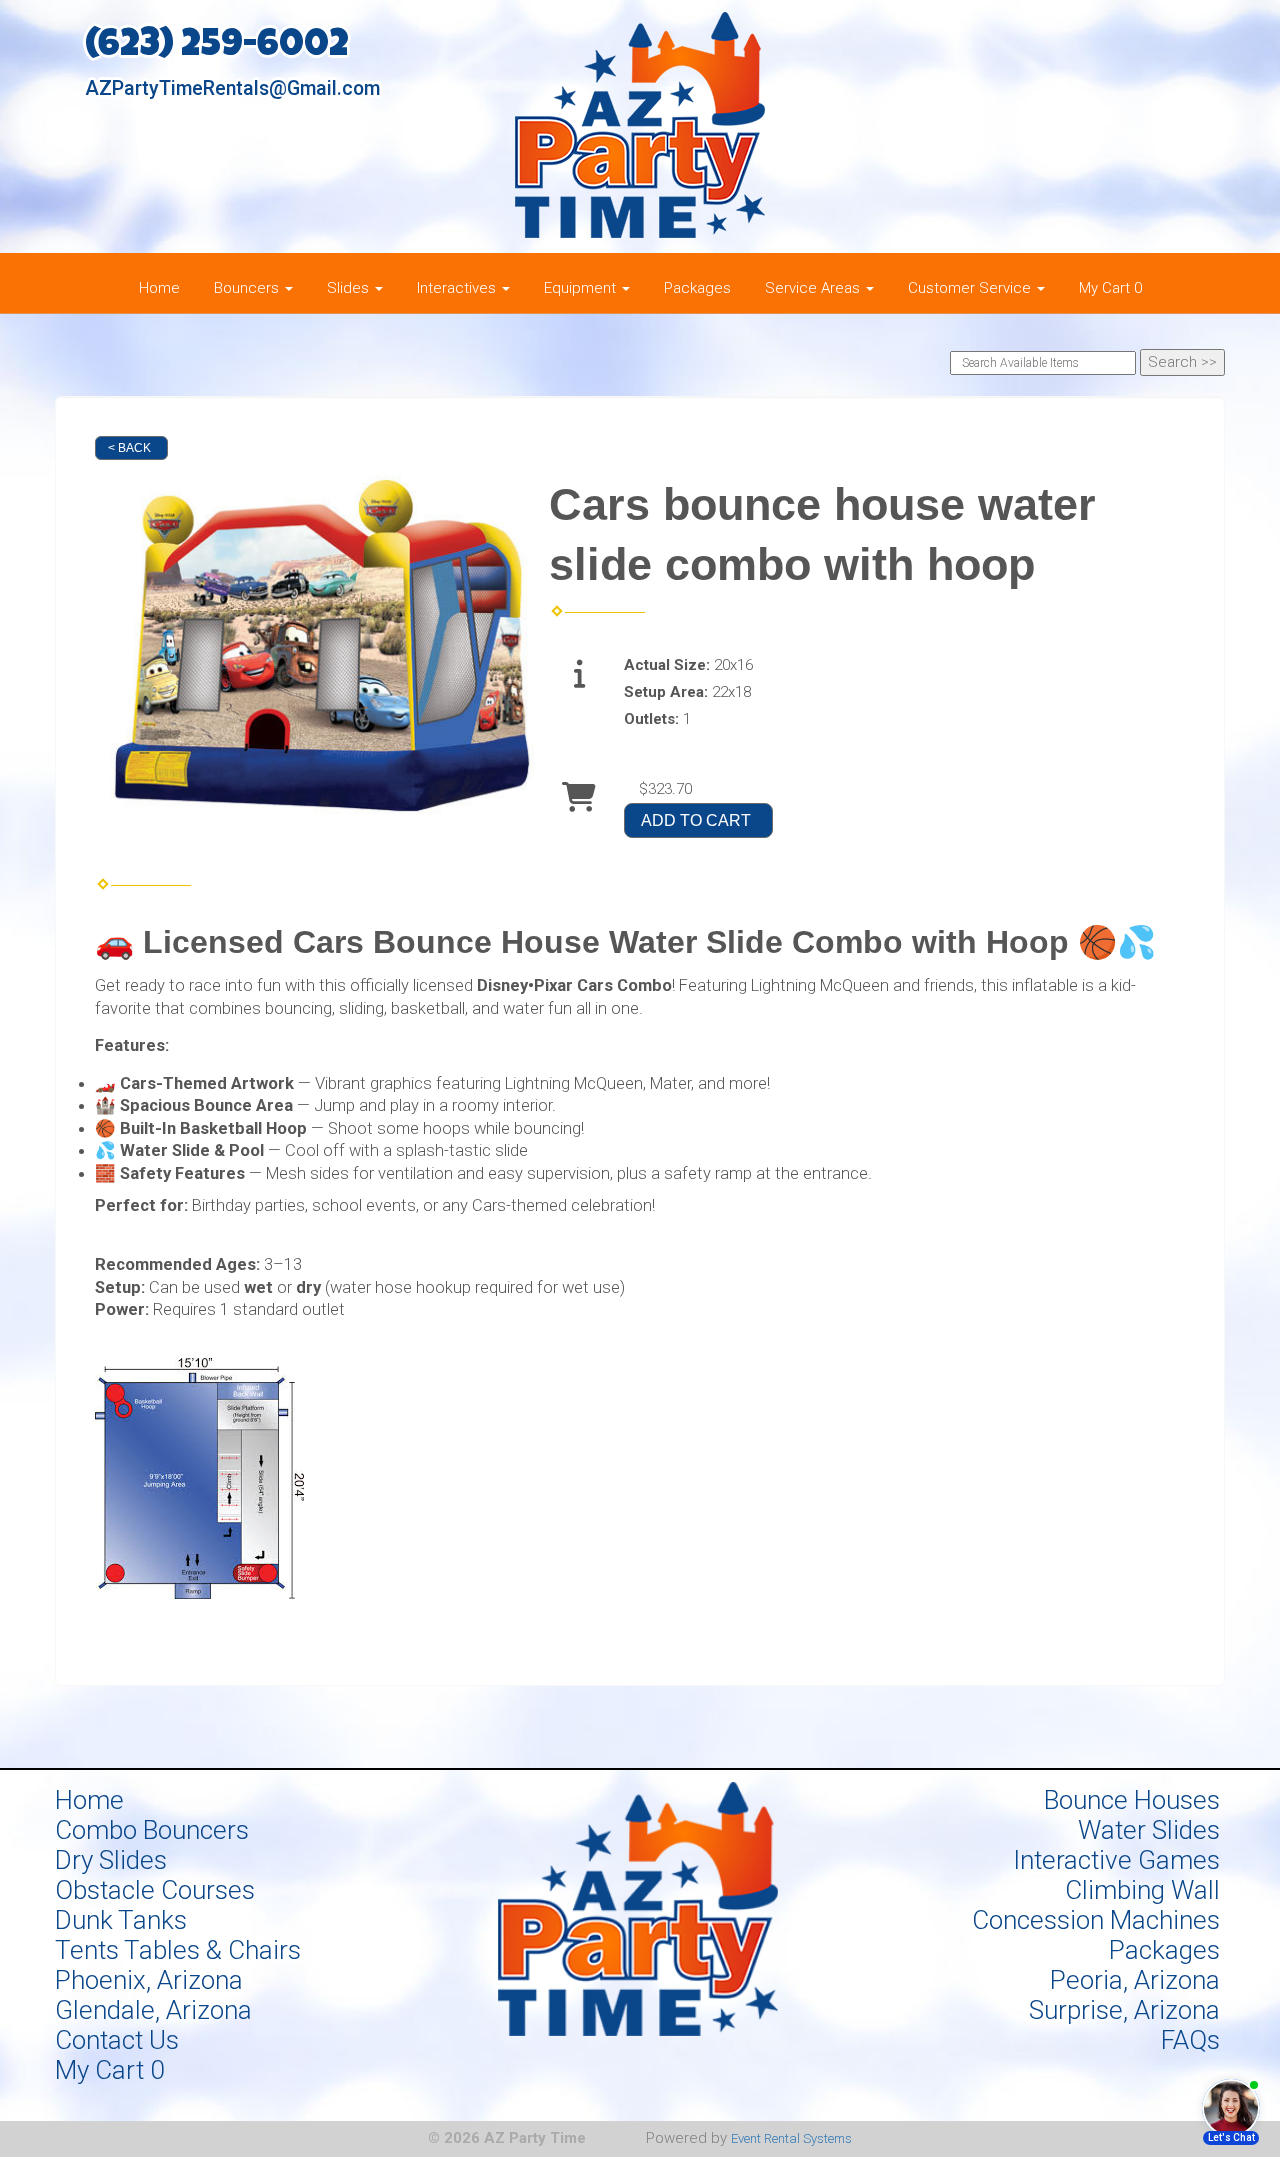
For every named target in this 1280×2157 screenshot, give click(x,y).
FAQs (1190, 2040)
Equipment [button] (582, 288)
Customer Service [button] (971, 288)
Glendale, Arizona (153, 2010)
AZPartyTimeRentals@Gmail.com (232, 88)
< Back (129, 448)
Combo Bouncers (152, 1830)
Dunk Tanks (121, 1920)
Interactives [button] (458, 288)
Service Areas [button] (814, 288)
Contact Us (117, 2040)
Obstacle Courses (155, 1890)
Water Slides (1149, 1830)
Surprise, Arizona (1124, 2010)
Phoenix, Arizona (149, 1980)
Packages (697, 288)
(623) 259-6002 (217, 47)
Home (159, 288)
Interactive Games (1116, 1860)
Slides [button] (350, 288)
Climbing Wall (1142, 1890)
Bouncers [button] (248, 288)
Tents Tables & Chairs (178, 1950)
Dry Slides (111, 1860)
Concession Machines (1096, 1920)
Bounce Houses (1132, 1800)
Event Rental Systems (791, 2138)
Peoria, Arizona (1135, 1980)
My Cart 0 (1110, 288)
